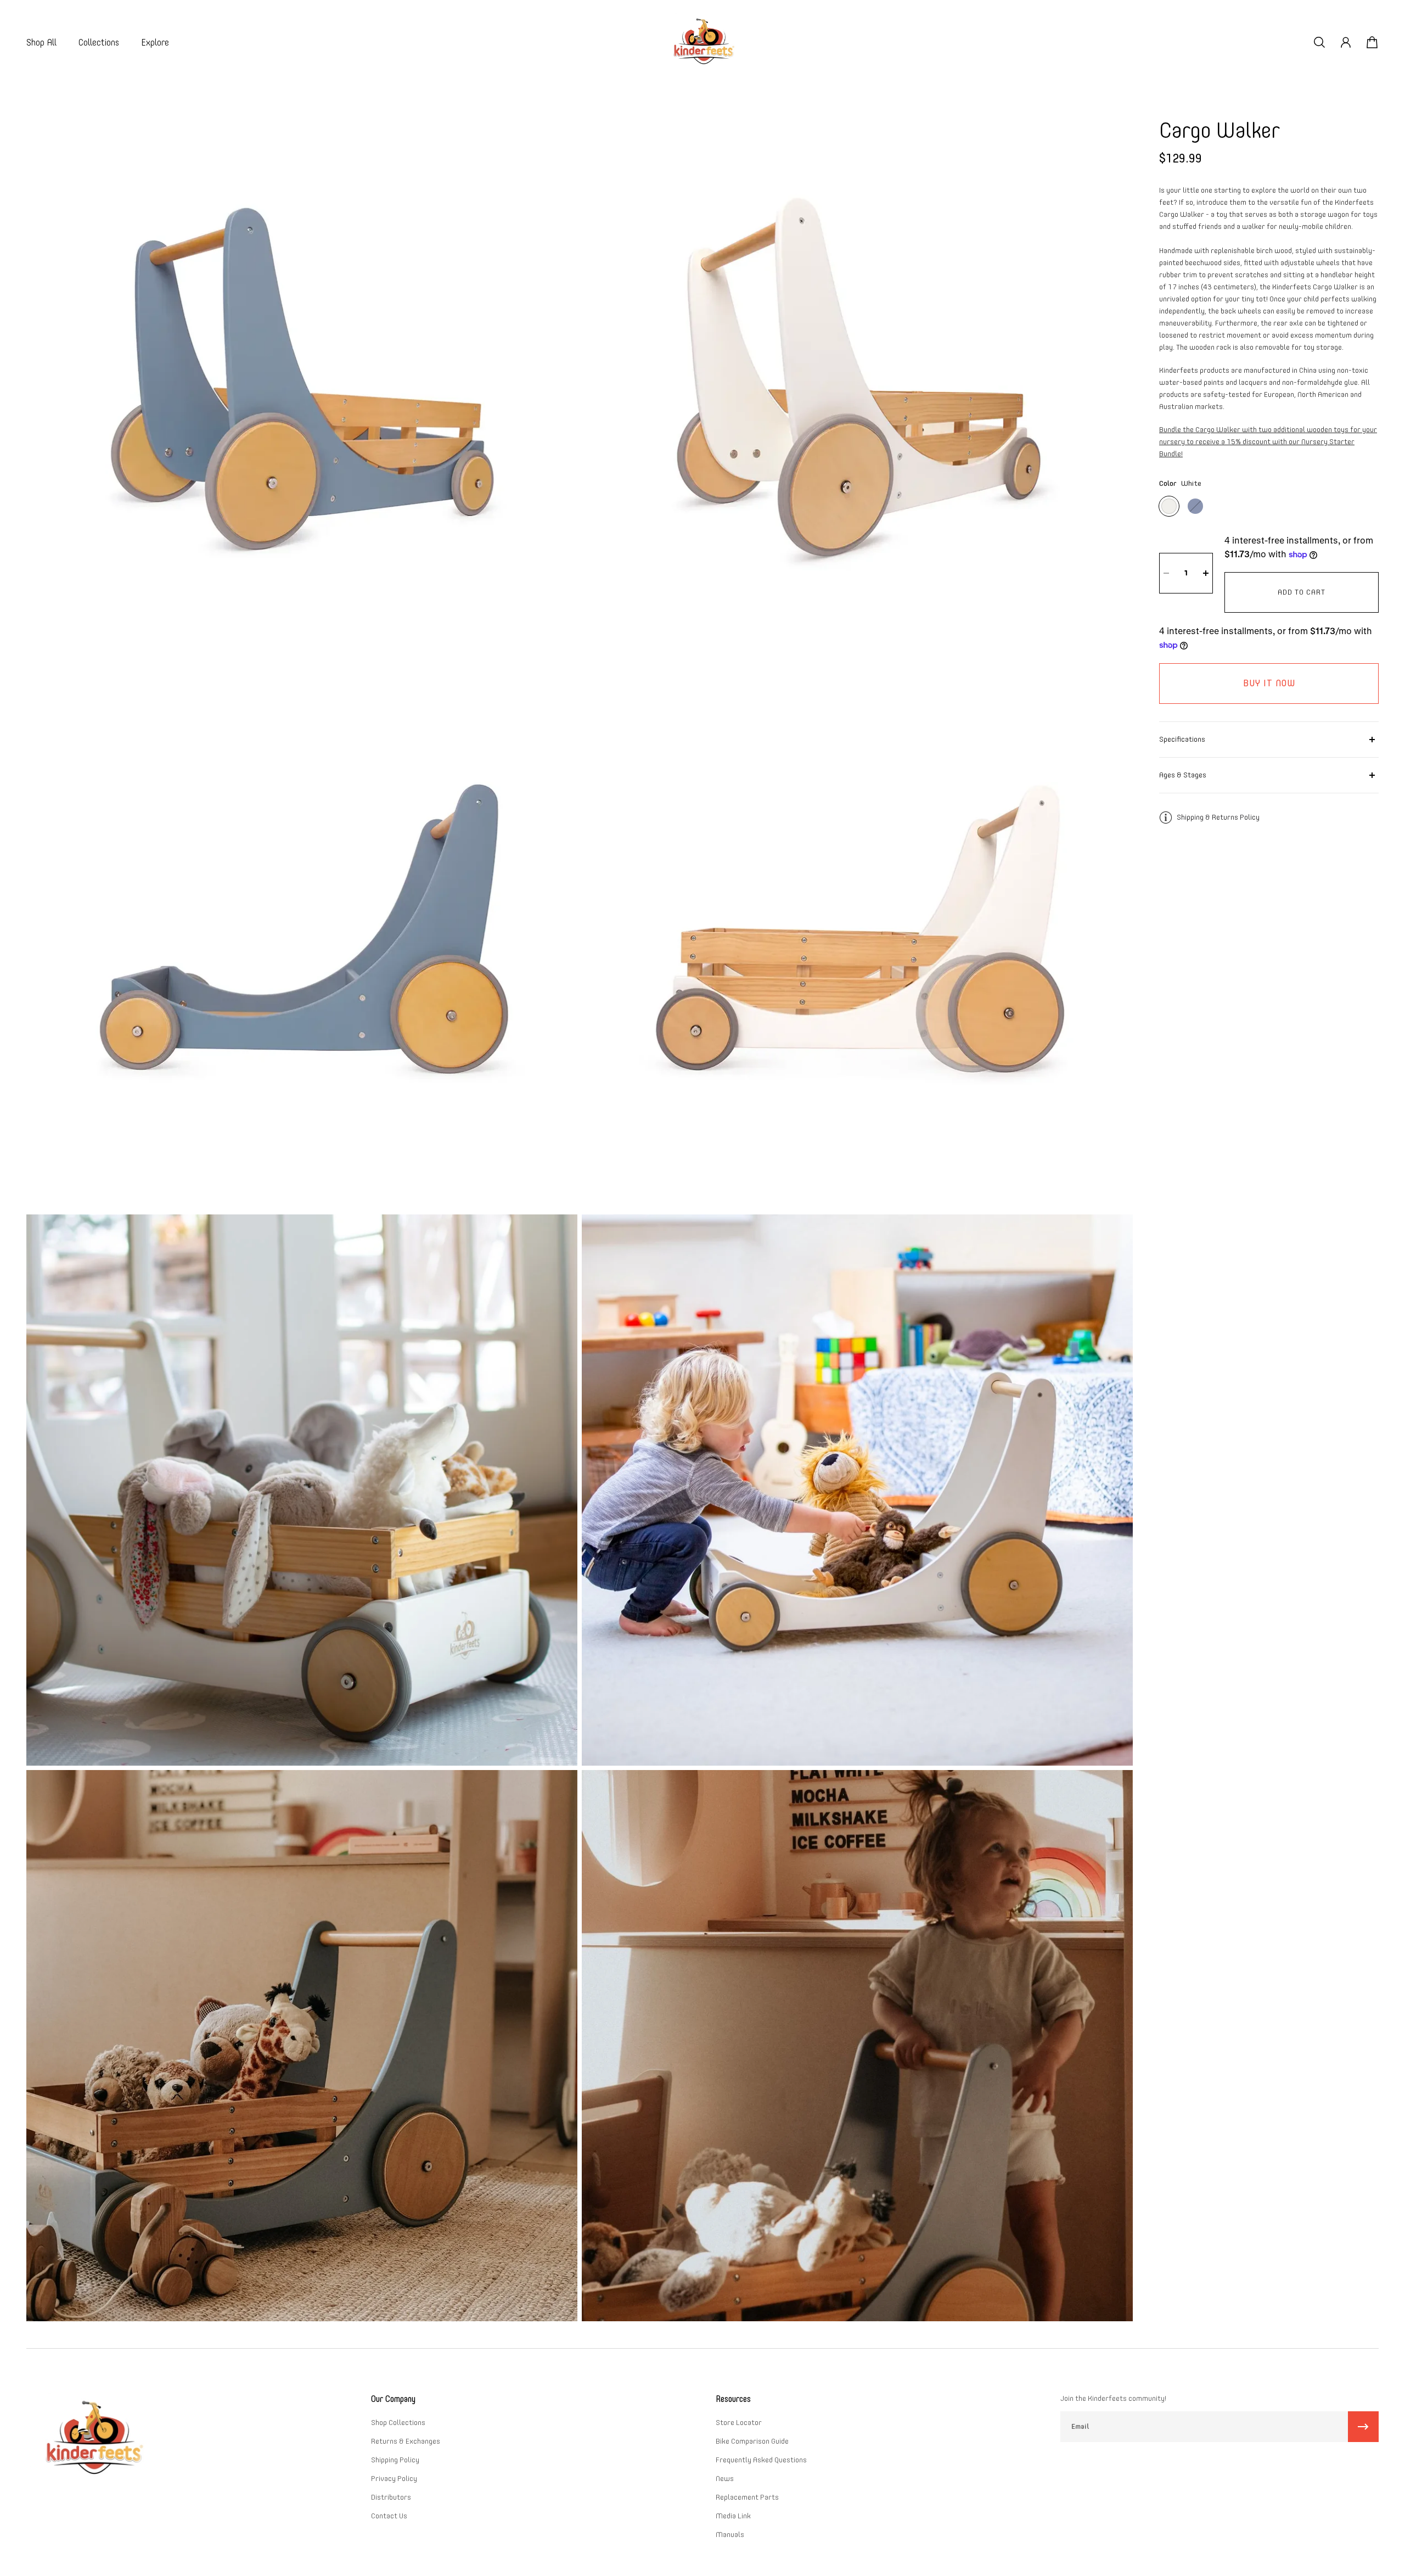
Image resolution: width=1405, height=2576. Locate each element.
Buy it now (1269, 683)
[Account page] (1346, 42)
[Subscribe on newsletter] (1363, 2427)
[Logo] (702, 43)
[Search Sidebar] (1319, 42)
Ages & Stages (1183, 775)
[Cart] (1372, 42)
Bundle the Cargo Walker (1268, 442)
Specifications (1182, 739)
